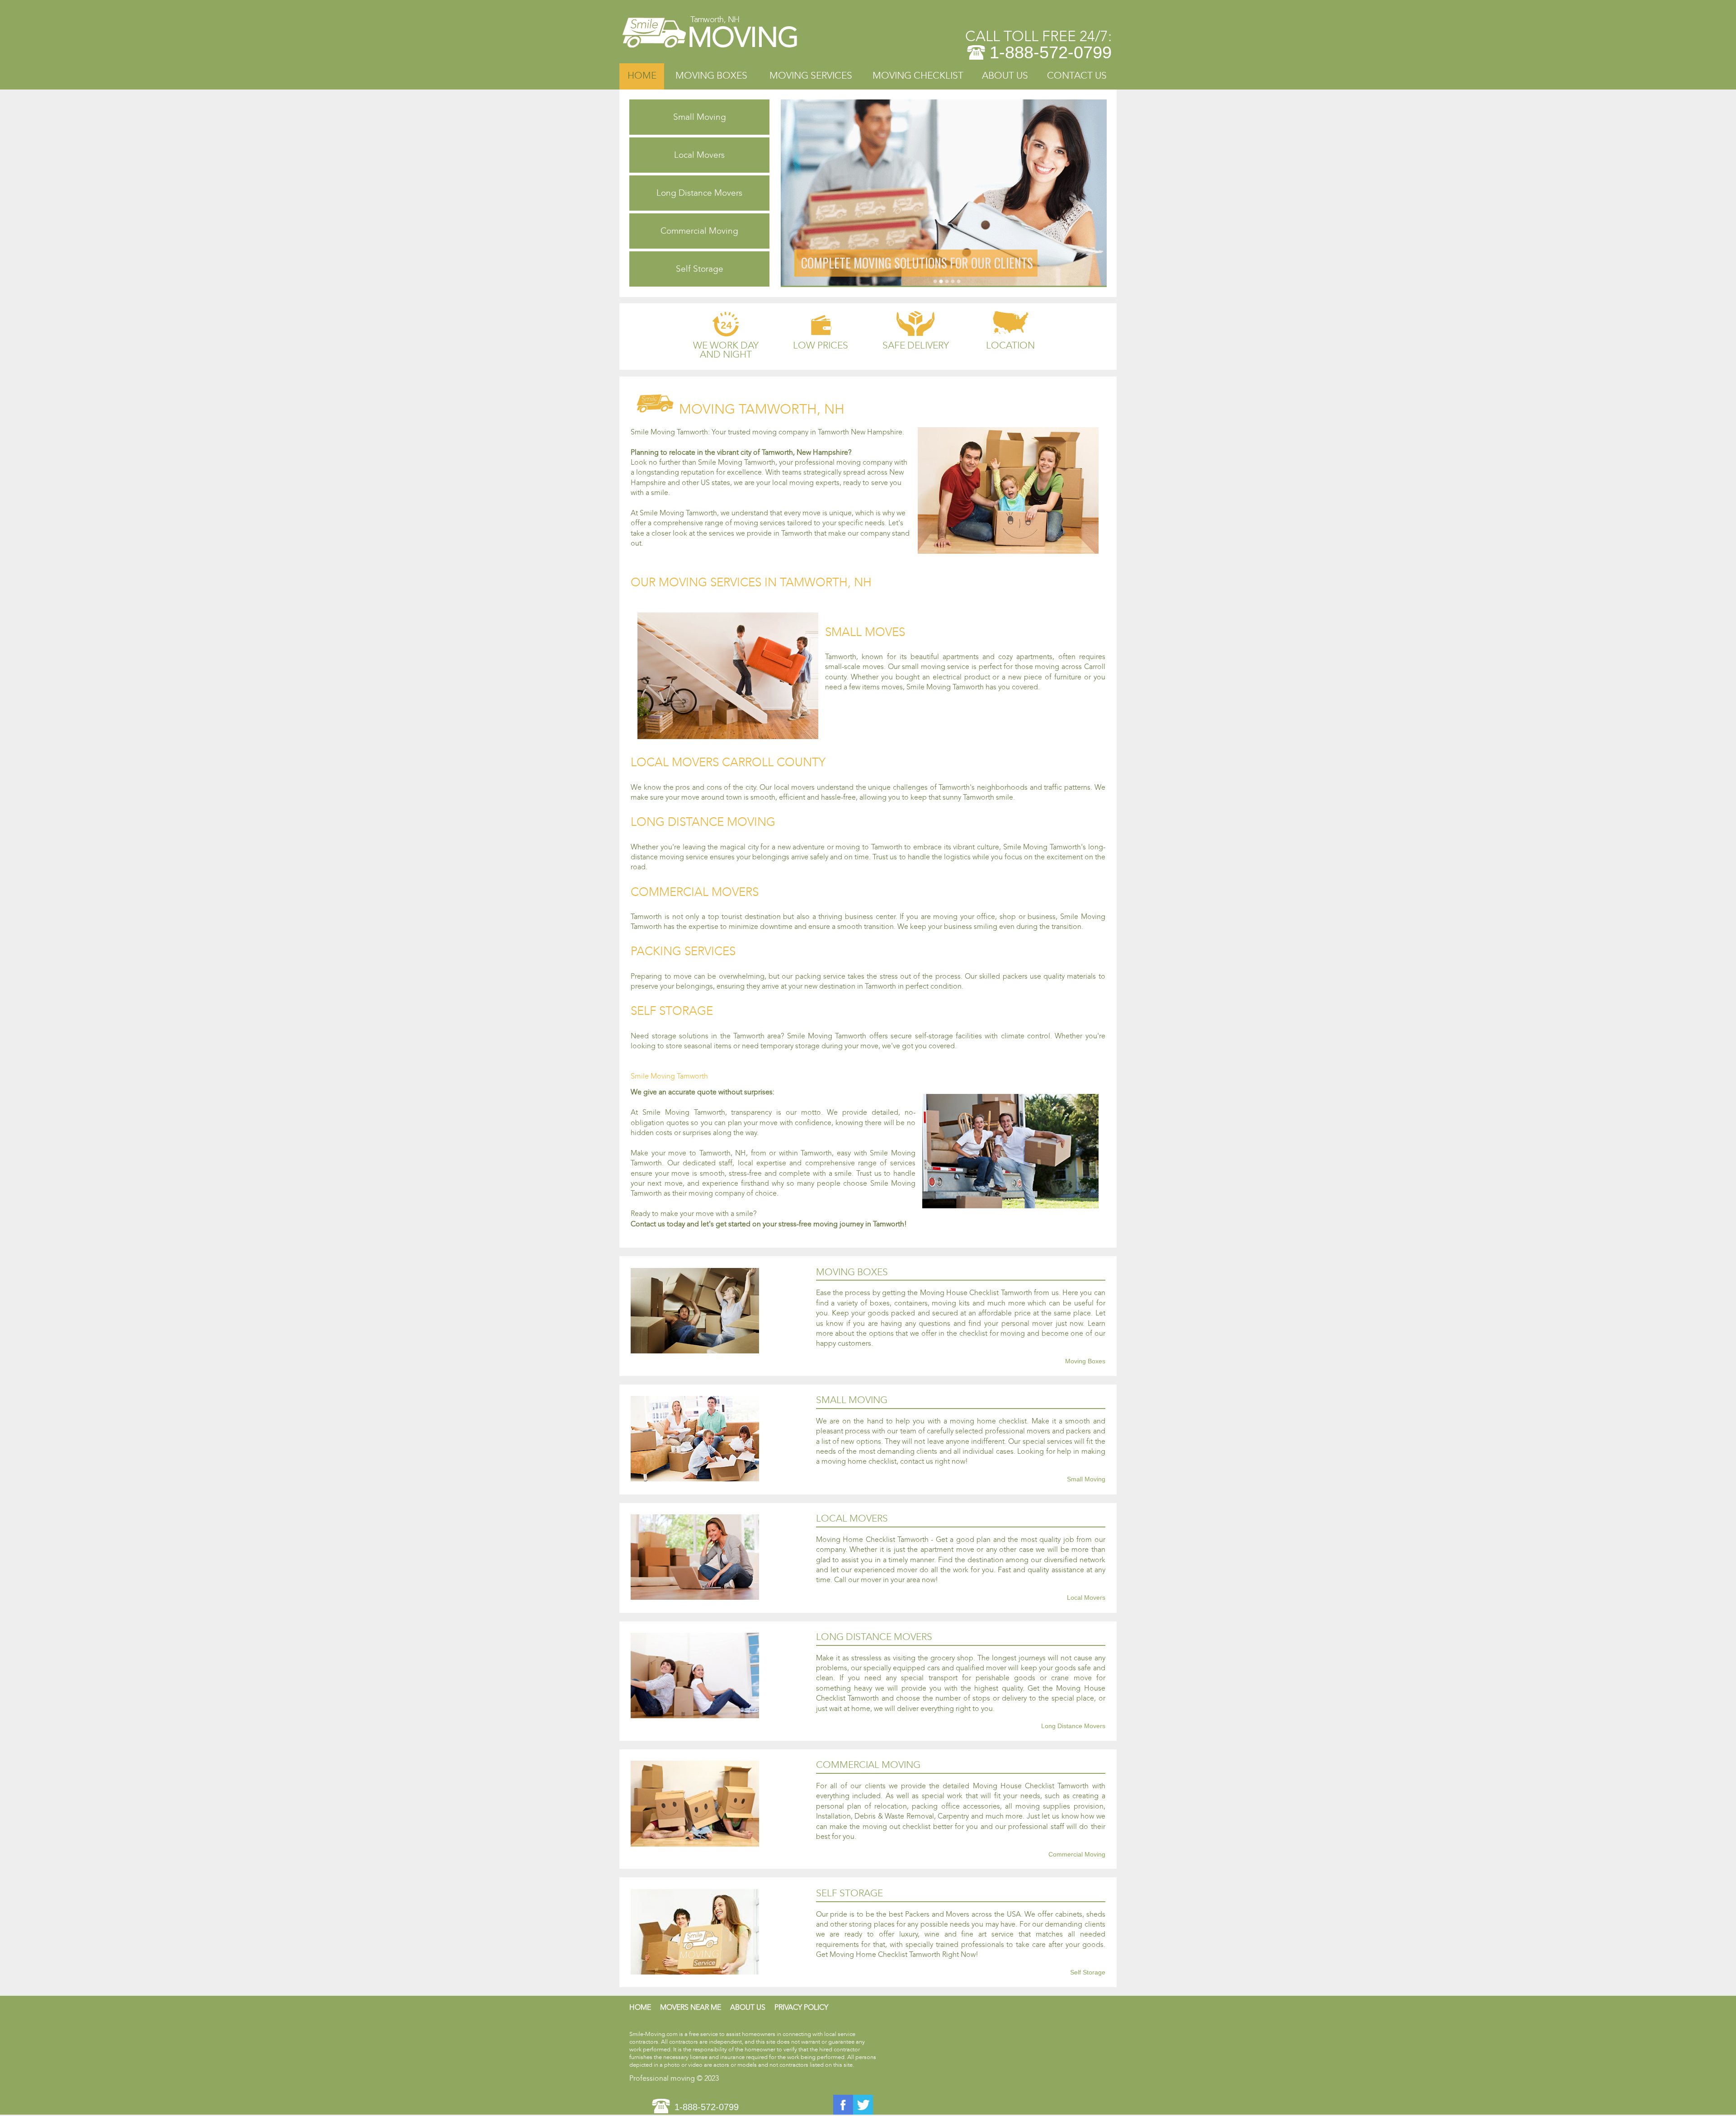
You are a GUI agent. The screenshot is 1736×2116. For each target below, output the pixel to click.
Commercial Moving (699, 231)
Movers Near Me (691, 2007)
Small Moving (700, 117)
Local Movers (699, 155)
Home (642, 76)
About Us (1005, 76)
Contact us (1077, 76)
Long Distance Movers (699, 193)
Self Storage (700, 269)
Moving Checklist (918, 76)
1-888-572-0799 (1051, 52)
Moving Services (811, 76)
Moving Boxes (711, 76)
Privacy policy (801, 2007)
